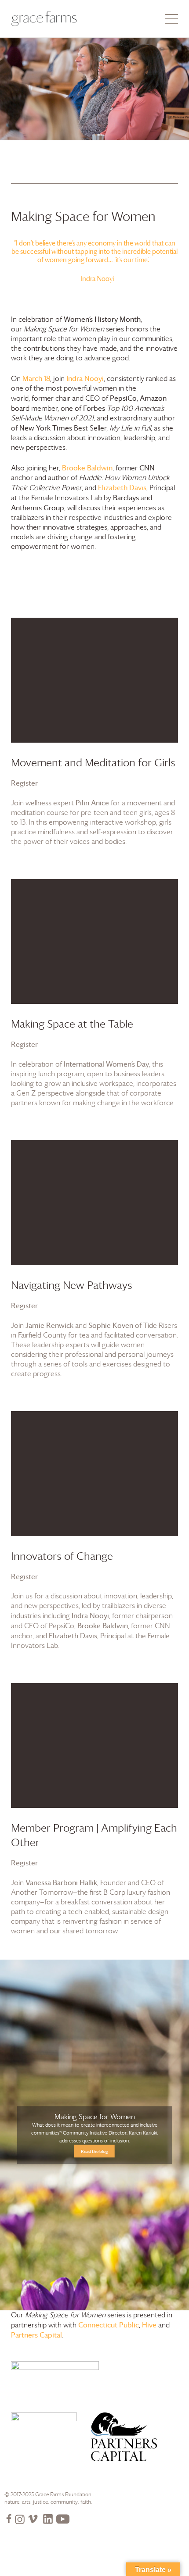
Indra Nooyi (85, 378)
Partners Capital (36, 2335)
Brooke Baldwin (87, 468)
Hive (149, 2325)
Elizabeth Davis (122, 487)
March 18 (36, 378)
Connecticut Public (109, 2325)
